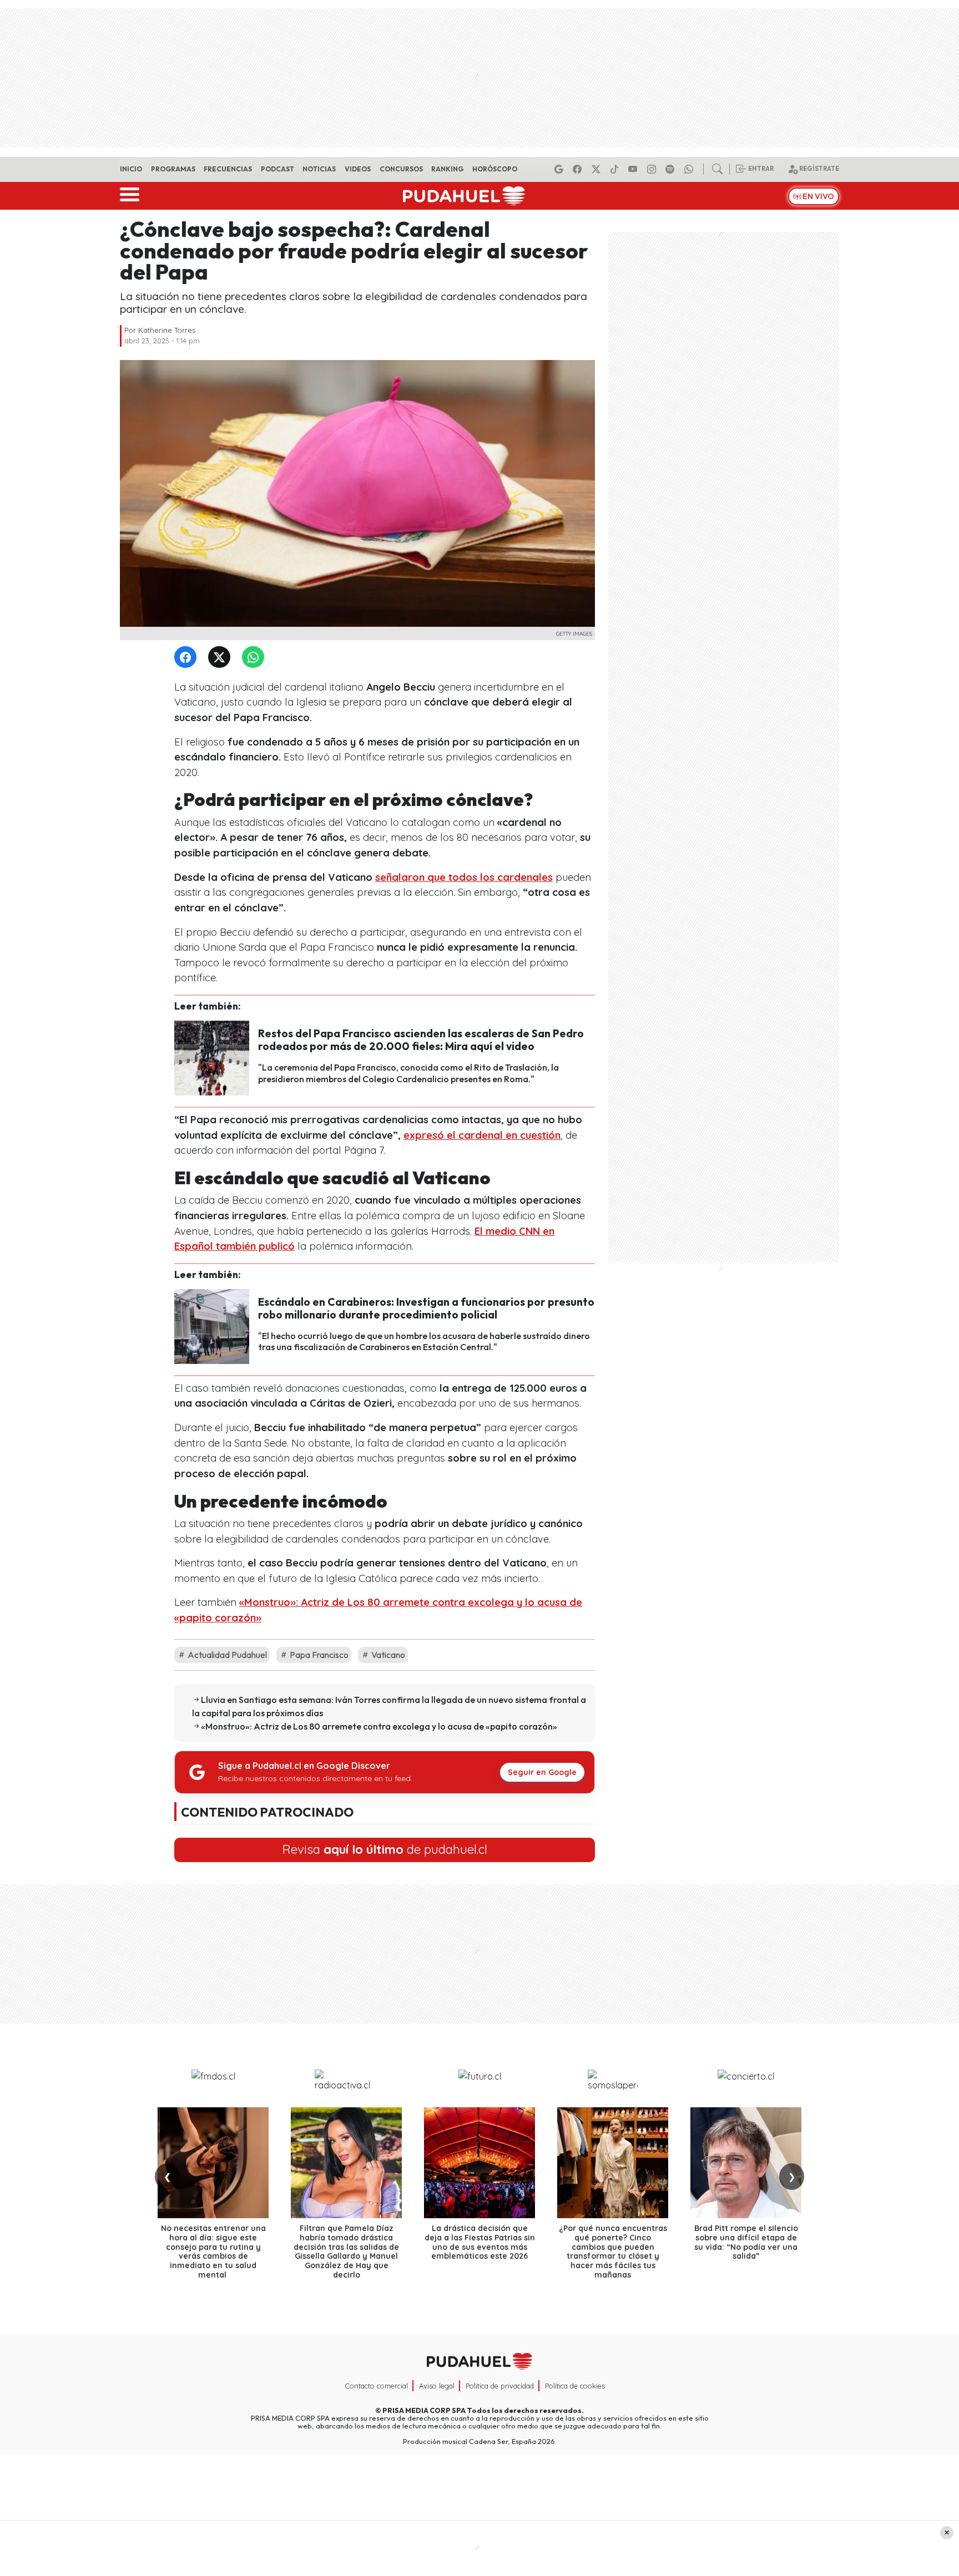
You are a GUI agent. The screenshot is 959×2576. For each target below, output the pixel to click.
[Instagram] (653, 169)
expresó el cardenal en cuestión (482, 1135)
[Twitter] (221, 658)
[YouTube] (634, 169)
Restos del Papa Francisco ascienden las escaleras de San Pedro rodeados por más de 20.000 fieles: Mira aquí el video (421, 1040)
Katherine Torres (167, 330)
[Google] (561, 169)
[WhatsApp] (255, 658)
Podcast (277, 169)
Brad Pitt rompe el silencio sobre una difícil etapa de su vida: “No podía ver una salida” (746, 2242)
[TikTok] (616, 169)
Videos (358, 169)
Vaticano (387, 1655)
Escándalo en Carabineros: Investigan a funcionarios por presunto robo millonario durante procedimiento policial (426, 1308)
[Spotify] (672, 169)
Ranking (447, 169)
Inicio (131, 169)
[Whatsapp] (690, 169)
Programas (173, 169)
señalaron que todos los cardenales (464, 877)
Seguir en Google (542, 1772)
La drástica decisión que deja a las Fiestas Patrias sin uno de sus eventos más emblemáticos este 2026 (480, 2242)
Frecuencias (228, 169)
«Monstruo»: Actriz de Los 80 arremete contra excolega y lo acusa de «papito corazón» (379, 1726)
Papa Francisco (318, 1655)
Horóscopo (495, 169)
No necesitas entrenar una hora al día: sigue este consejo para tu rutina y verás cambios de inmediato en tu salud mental (213, 2252)
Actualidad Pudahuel (226, 1655)
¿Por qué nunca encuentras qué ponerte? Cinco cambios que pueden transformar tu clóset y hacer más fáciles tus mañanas (613, 2252)
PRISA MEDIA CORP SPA (424, 2410)
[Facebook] (579, 169)
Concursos (401, 169)
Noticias (319, 169)
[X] (598, 169)
